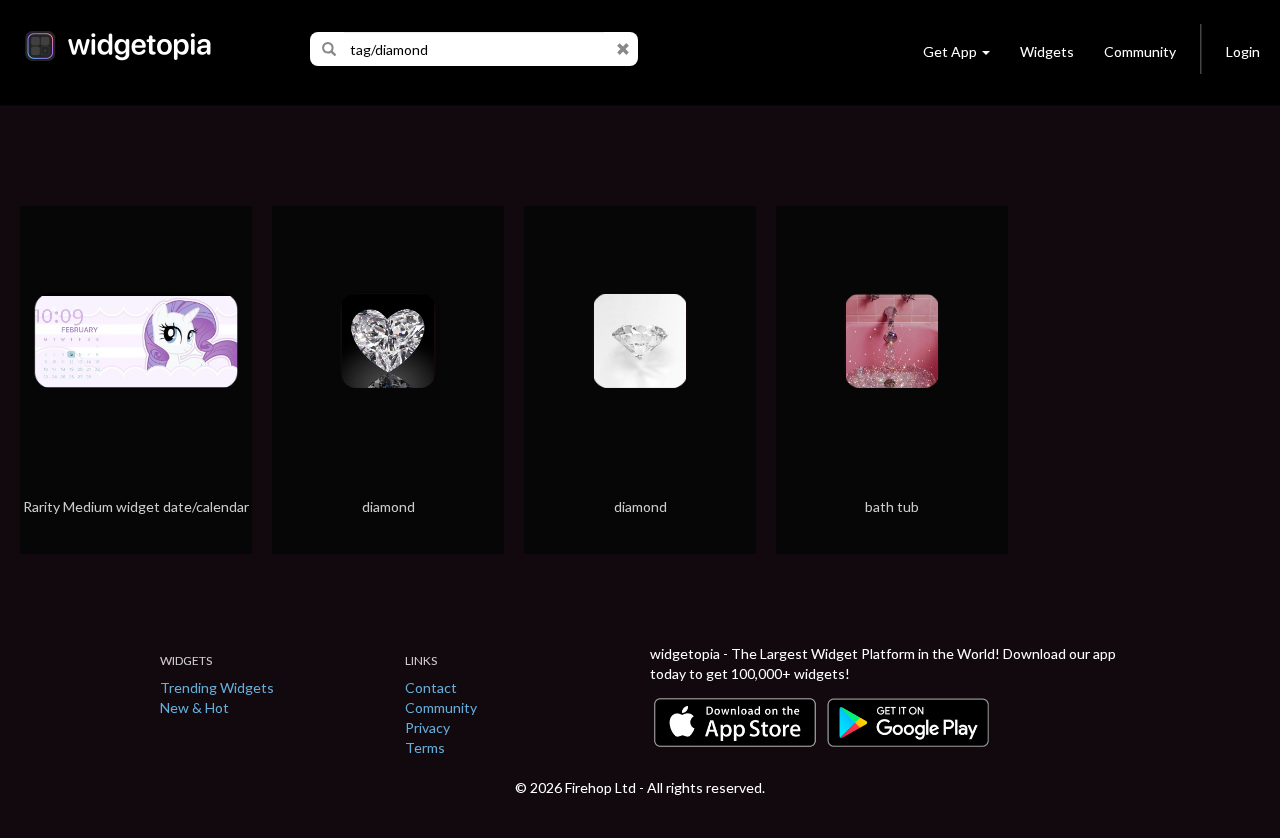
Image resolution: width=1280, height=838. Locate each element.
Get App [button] (950, 51)
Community (1140, 51)
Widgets (1047, 51)
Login (1243, 51)
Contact (431, 687)
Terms (425, 747)
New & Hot (194, 707)
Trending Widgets (217, 687)
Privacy (427, 727)
